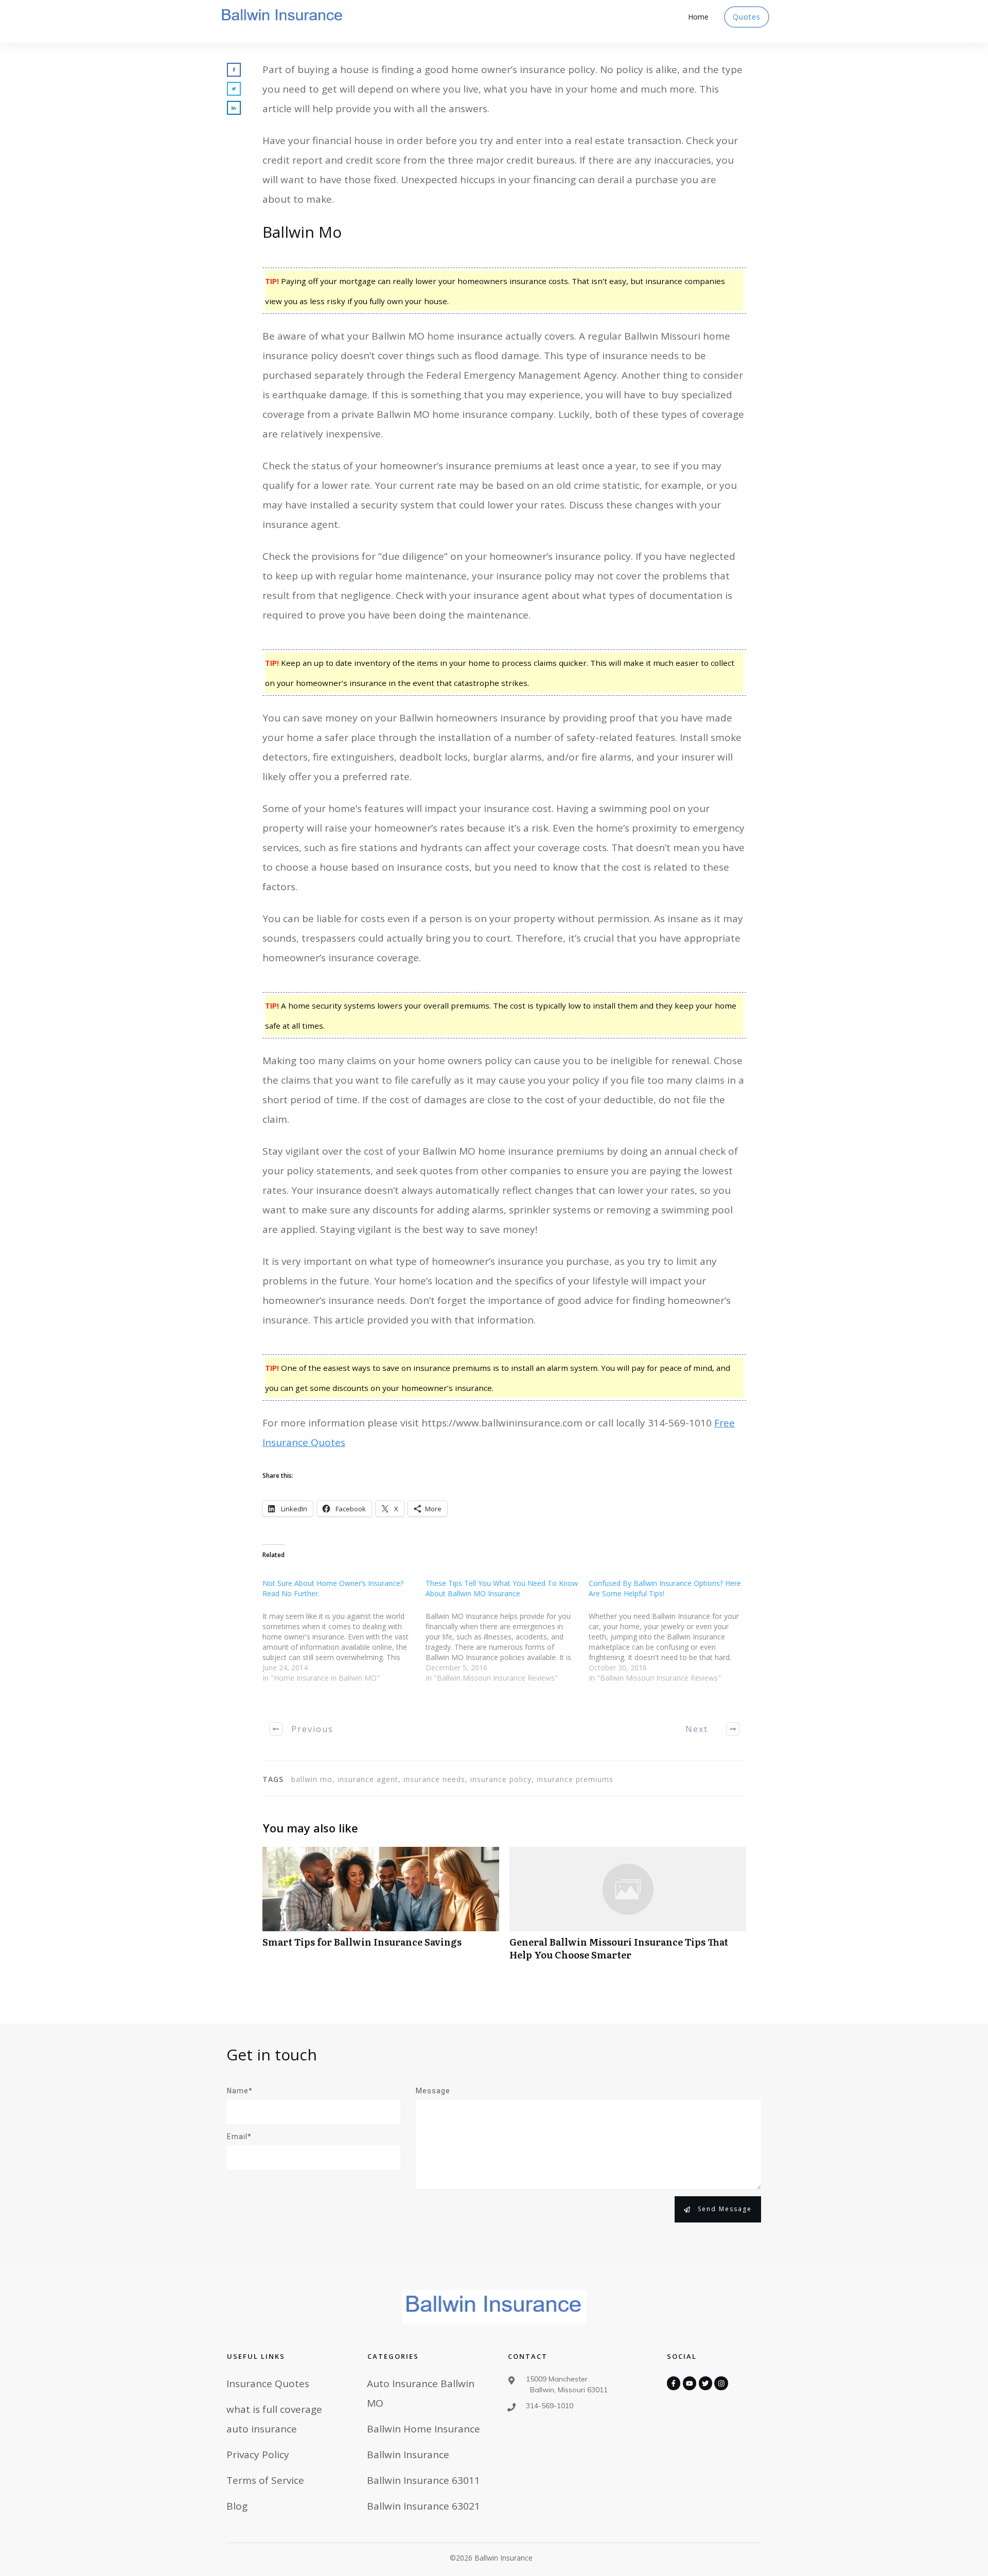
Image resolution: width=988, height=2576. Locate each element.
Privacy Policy (258, 2455)
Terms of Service (265, 2480)
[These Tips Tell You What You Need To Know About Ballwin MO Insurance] (507, 1637)
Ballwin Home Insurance (424, 2429)
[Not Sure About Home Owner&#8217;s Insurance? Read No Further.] (344, 1637)
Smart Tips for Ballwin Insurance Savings (381, 1909)
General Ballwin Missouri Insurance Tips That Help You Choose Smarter (628, 1909)
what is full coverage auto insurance (274, 2419)
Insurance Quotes (268, 2384)
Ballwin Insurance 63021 (424, 2506)
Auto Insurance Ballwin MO (421, 2393)
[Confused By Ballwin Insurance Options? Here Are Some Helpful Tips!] (670, 1637)
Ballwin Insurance (408, 2455)
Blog (237, 2506)
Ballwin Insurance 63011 (424, 2480)
